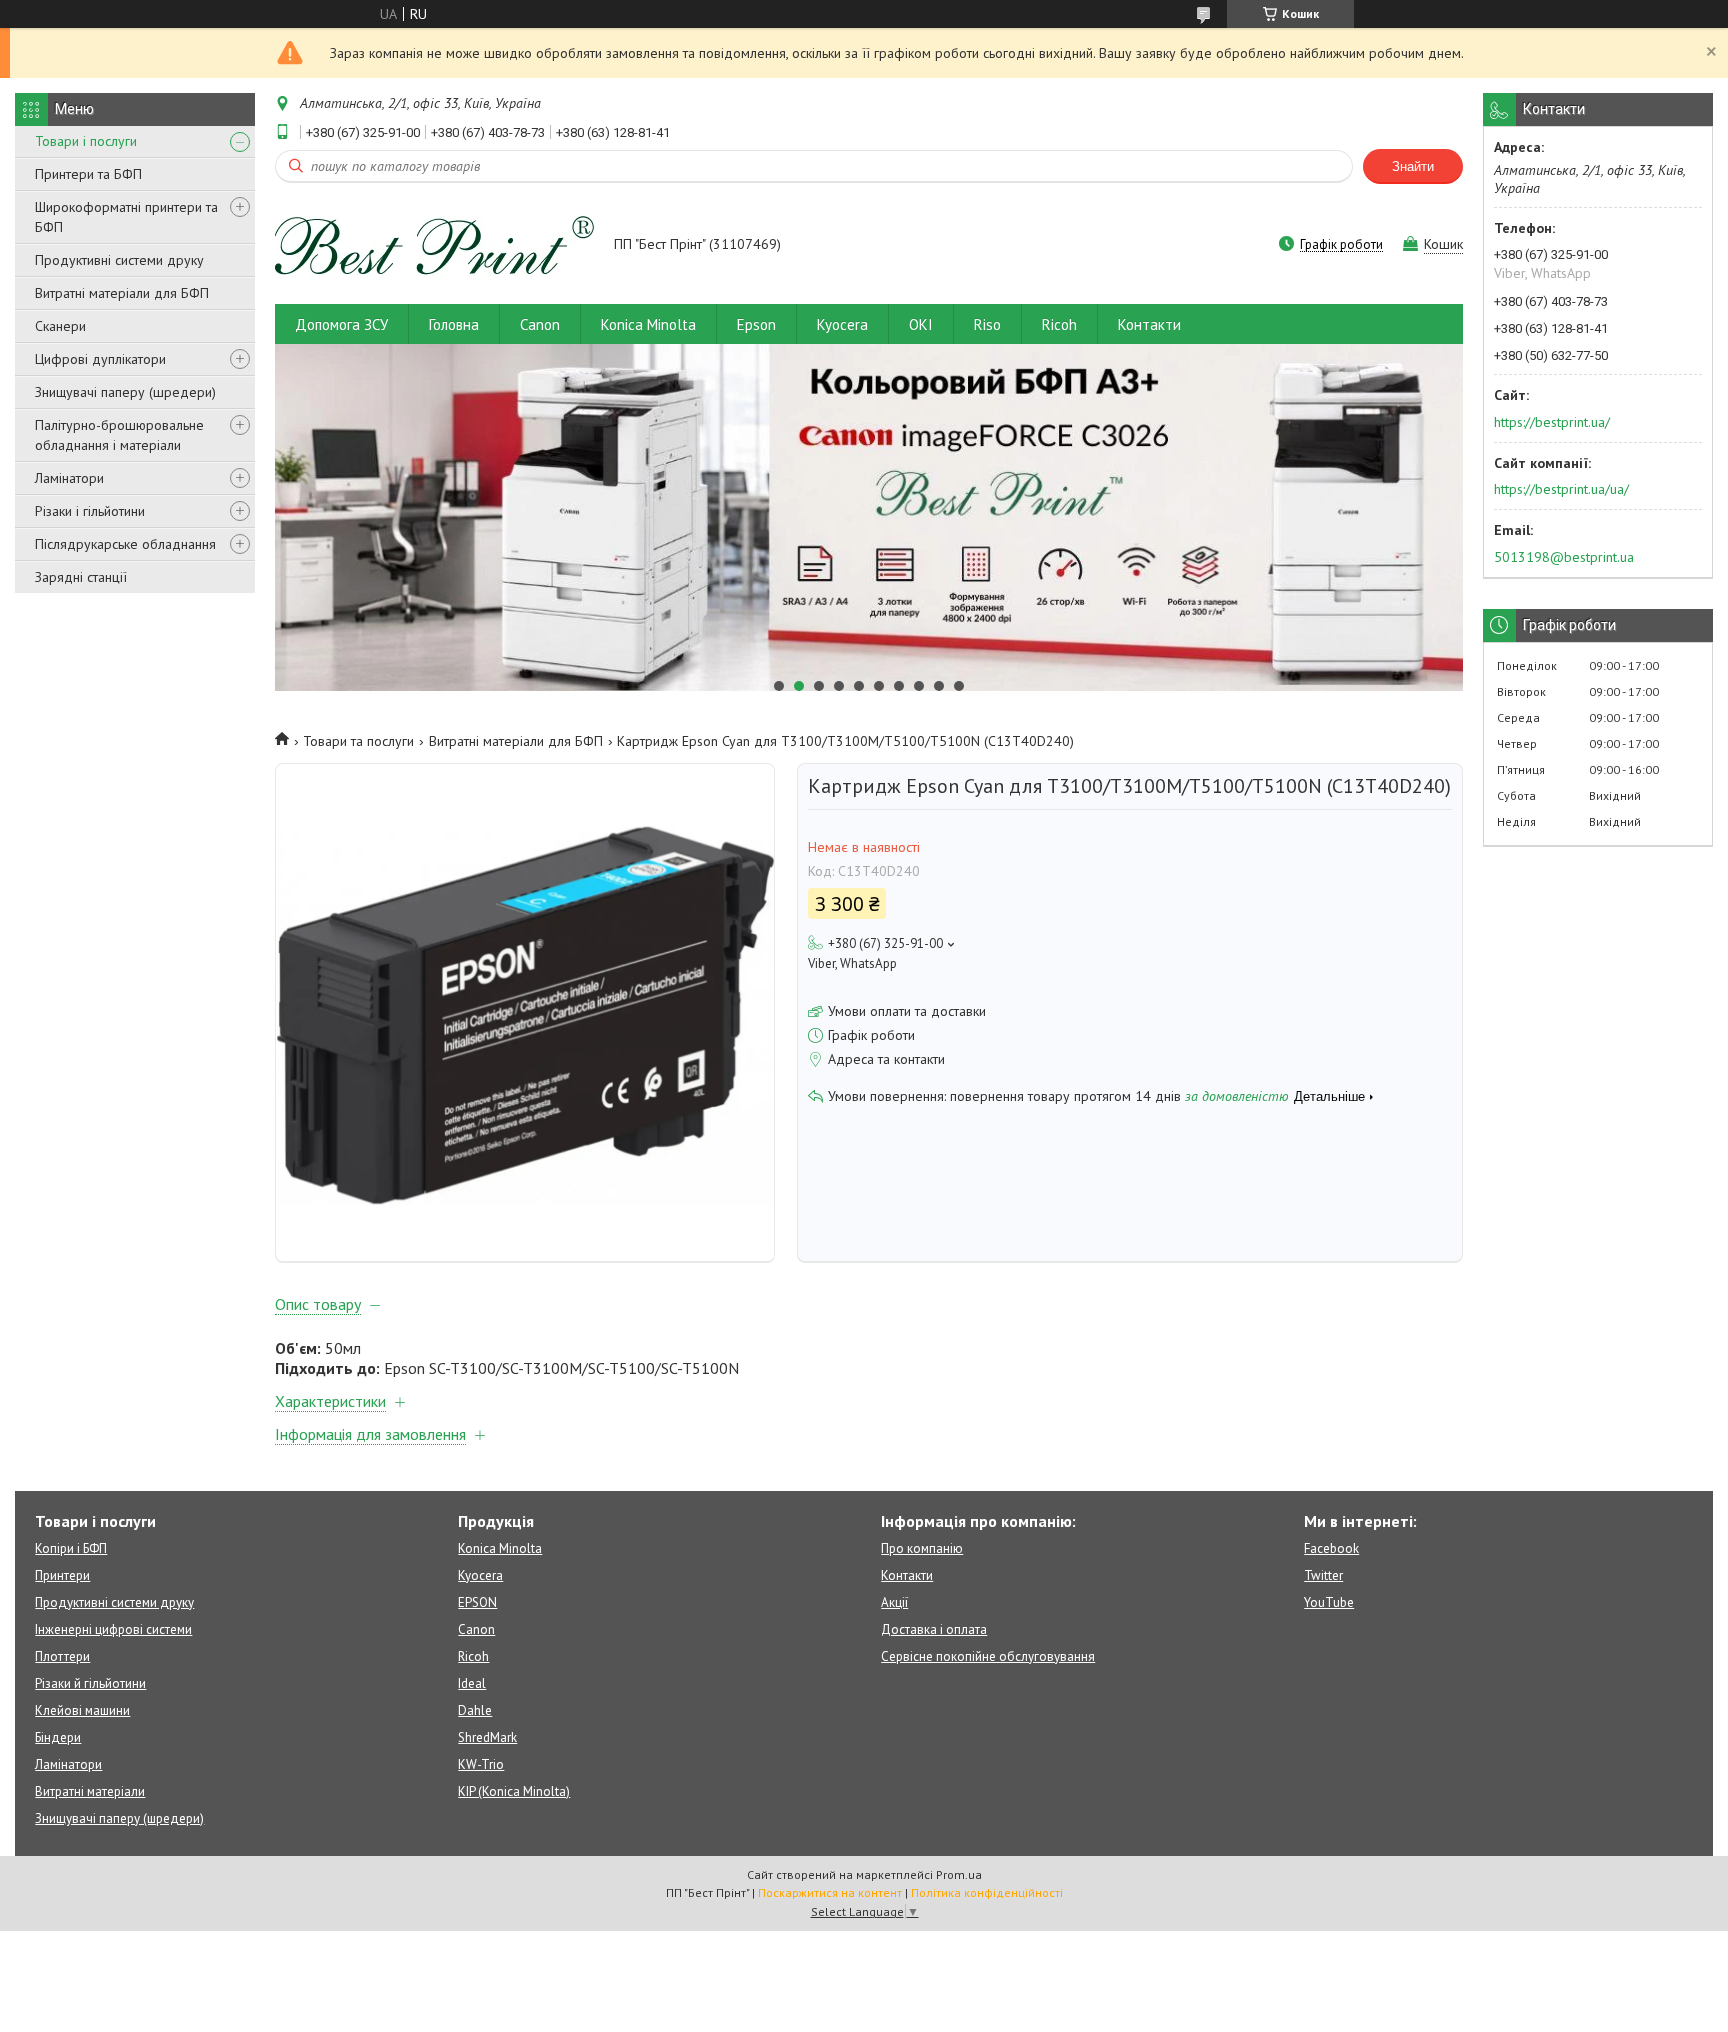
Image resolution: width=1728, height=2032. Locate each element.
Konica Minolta (648, 324)
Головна (454, 324)
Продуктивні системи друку (119, 260)
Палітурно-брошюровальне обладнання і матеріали (119, 435)
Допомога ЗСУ (341, 324)
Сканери (60, 326)
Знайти (1413, 166)
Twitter (1323, 1575)
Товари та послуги (358, 741)
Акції (894, 1602)
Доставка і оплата (934, 1629)
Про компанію (922, 1548)
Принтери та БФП (88, 174)
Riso (987, 324)
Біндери (58, 1737)
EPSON (477, 1602)
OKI (921, 324)
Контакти (1149, 324)
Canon (540, 324)
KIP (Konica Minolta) (514, 1791)
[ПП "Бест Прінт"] (435, 246)
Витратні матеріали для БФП (122, 293)
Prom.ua (959, 1874)
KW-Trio (481, 1764)
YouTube (1329, 1602)
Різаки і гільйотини (90, 511)
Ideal (472, 1683)
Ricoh (1059, 324)
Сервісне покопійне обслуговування (988, 1656)
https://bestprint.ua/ (1552, 422)
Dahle (475, 1710)
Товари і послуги (86, 141)
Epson (756, 324)
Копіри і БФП (71, 1548)
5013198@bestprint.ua (1564, 557)
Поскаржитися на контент (830, 1892)
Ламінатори (69, 478)
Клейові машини (82, 1710)
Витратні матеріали (90, 1791)
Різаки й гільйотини (90, 1683)
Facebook (1331, 1548)
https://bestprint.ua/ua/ (1561, 489)
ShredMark (487, 1737)
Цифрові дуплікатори (100, 359)
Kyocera (842, 324)
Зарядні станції (81, 577)
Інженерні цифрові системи (113, 1629)
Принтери (62, 1575)
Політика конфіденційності (987, 1892)
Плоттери (62, 1656)
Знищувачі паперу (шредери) (125, 392)
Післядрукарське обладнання (125, 544)
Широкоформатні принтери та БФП (126, 217)
